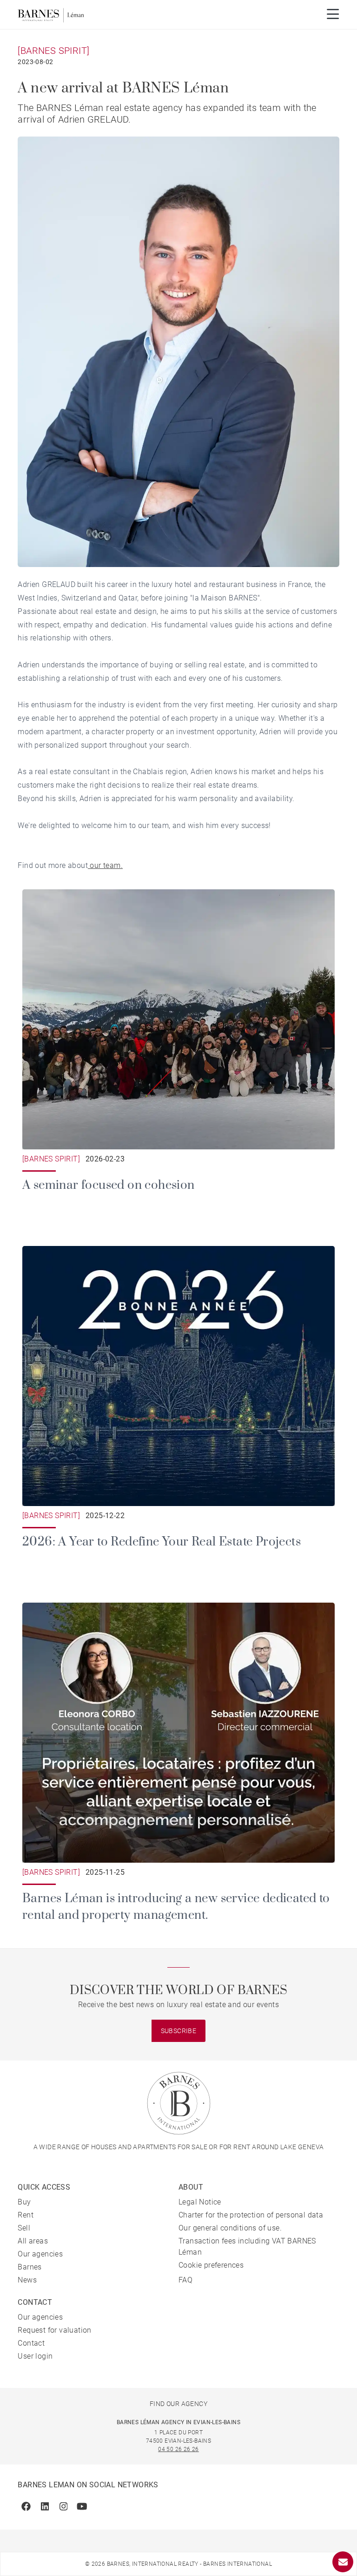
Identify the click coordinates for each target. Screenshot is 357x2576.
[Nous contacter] (343, 2562)
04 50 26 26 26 (178, 2449)
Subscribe (179, 2031)
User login (35, 2356)
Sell (24, 2228)
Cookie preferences (211, 2265)
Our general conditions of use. (230, 2228)
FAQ (185, 2280)
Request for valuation (54, 2330)
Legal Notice (200, 2202)
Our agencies (40, 2254)
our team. (105, 865)
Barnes (30, 2267)
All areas (33, 2241)
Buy (24, 2202)
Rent (26, 2215)
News (27, 2280)
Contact (31, 2343)
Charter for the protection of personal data (251, 2215)
